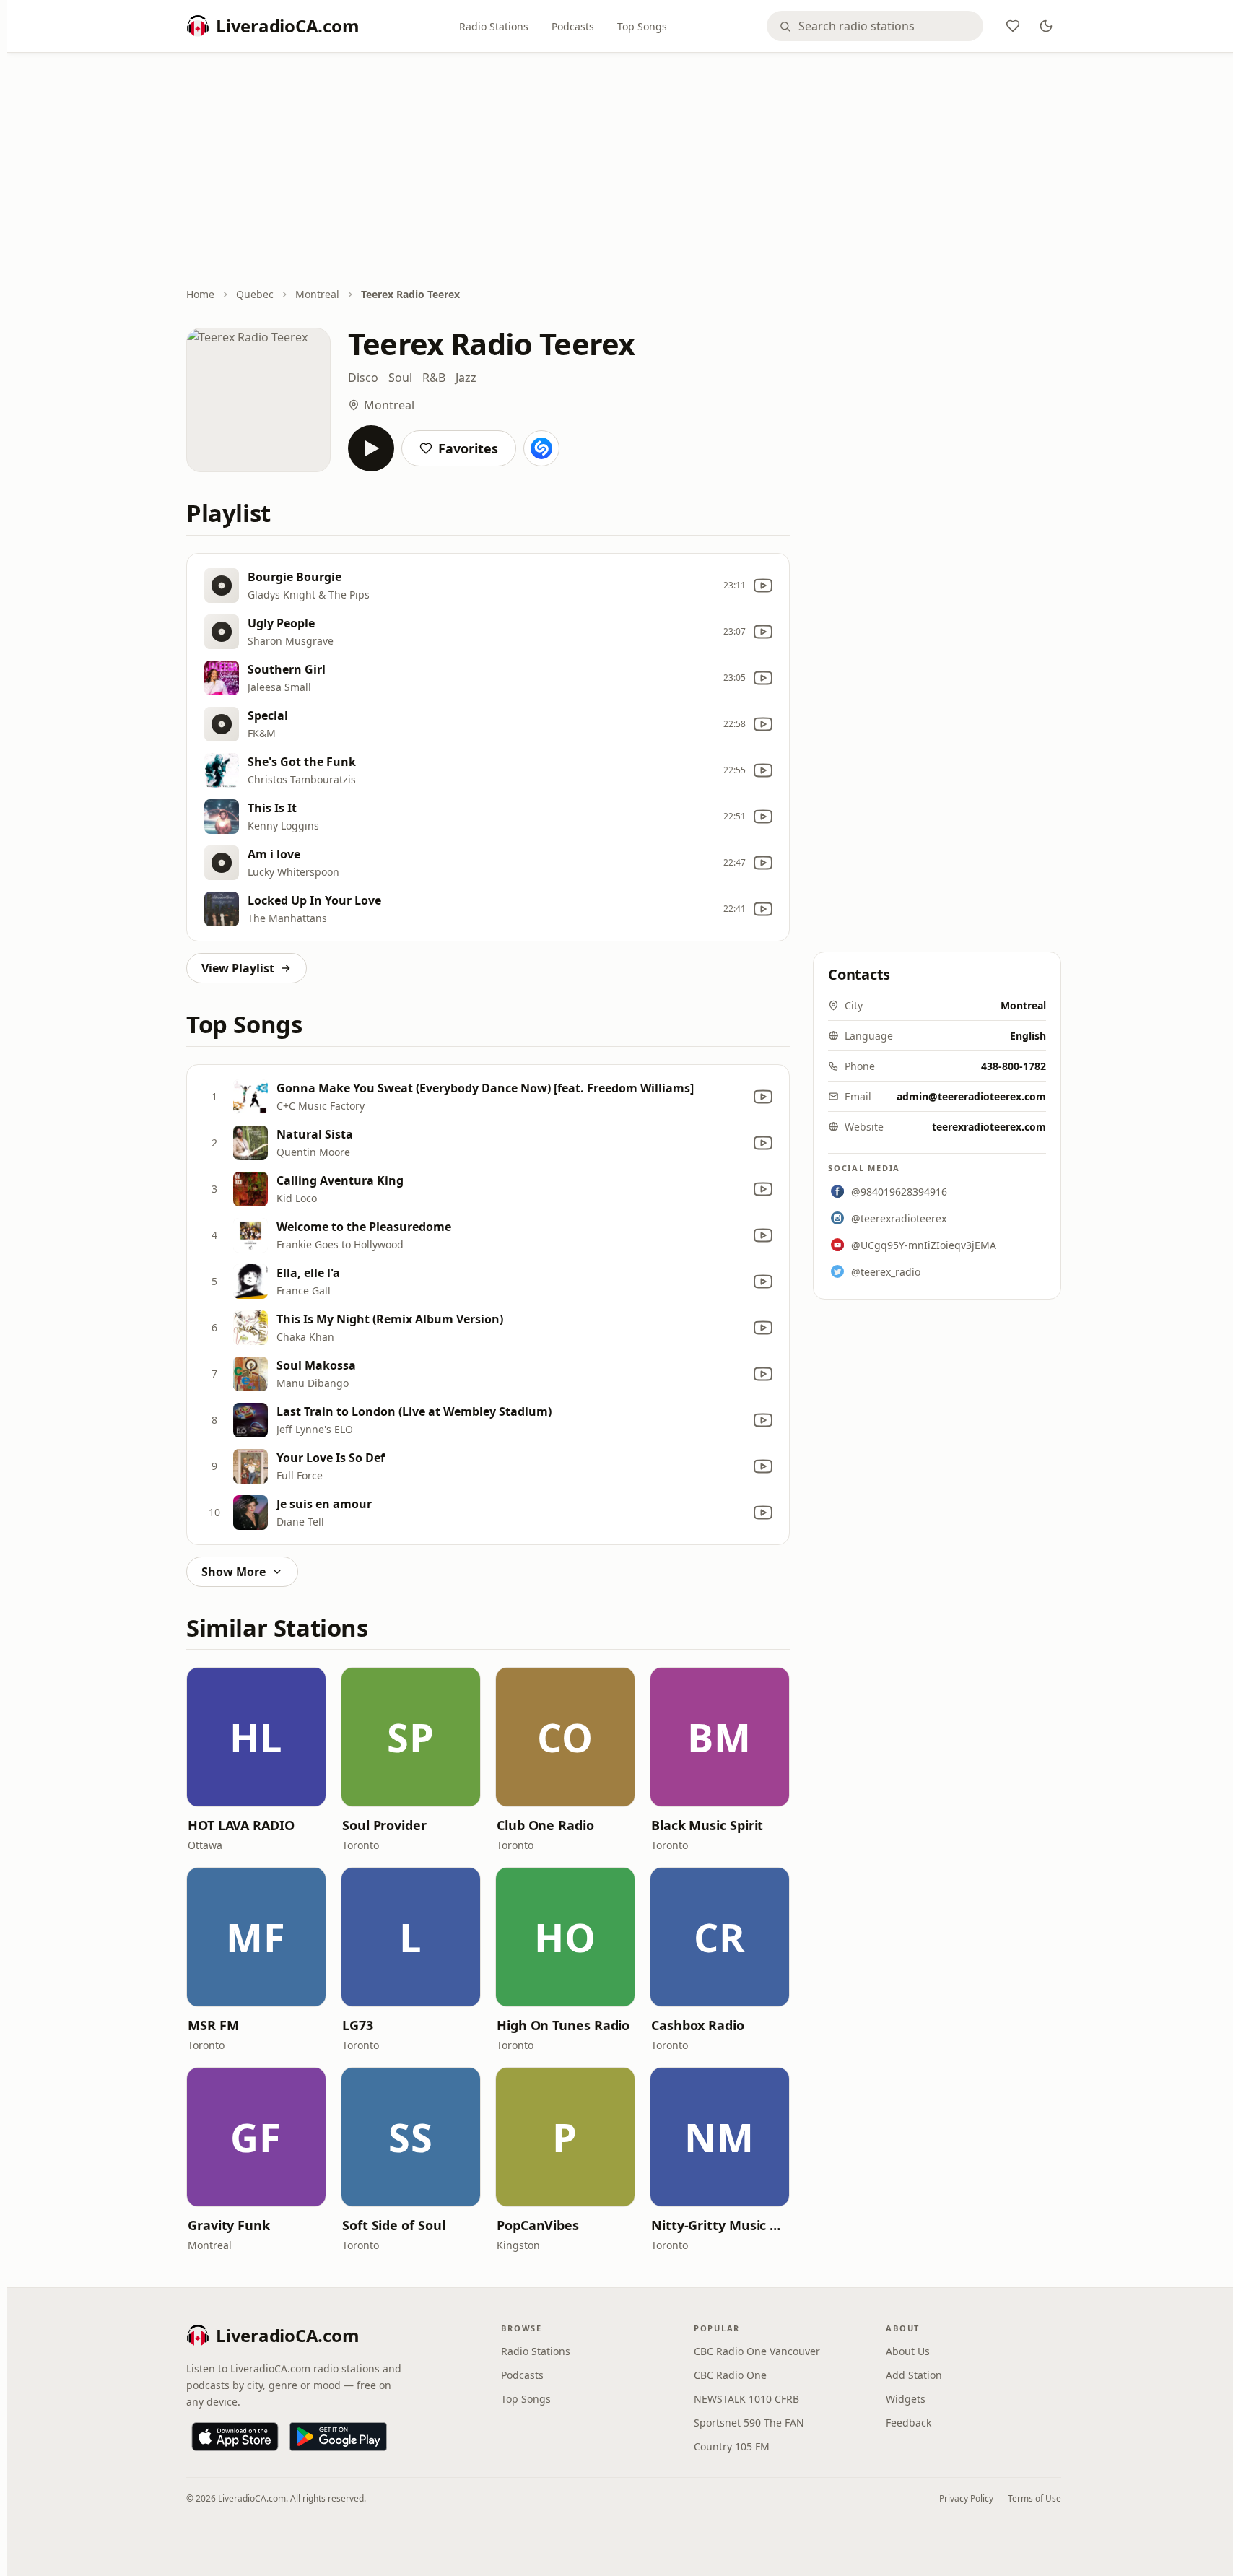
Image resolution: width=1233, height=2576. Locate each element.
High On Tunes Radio (563, 2025)
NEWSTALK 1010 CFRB (746, 2399)
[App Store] (235, 2437)
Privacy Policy (966, 2498)
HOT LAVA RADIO (241, 1825)
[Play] (371, 448)
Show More (234, 1572)
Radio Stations (494, 26)
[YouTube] (763, 586)
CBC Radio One (730, 2375)
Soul (400, 378)
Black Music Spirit (707, 1825)
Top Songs (642, 26)
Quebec (255, 294)
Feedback (909, 2423)
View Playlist (238, 968)
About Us (908, 2351)
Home (200, 294)
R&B (434, 378)
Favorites (468, 448)
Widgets (906, 2399)
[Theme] (1046, 26)
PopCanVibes (538, 2225)
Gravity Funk (229, 2225)
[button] (256, 1737)
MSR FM (213, 2025)
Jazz (466, 378)
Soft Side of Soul (393, 2225)
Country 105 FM (732, 2446)
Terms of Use (1034, 2498)
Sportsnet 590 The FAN (749, 2423)
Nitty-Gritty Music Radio (720, 2225)
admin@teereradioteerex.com (971, 1096)
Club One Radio (545, 1825)
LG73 (358, 2025)
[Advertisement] (624, 171)
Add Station (914, 2375)
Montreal (317, 294)
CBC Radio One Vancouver (757, 2351)
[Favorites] (1013, 26)
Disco (363, 378)
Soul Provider (384, 1825)
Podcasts (573, 26)
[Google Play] (338, 2437)
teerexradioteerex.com (989, 1127)
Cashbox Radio (698, 2025)
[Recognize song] (541, 448)
